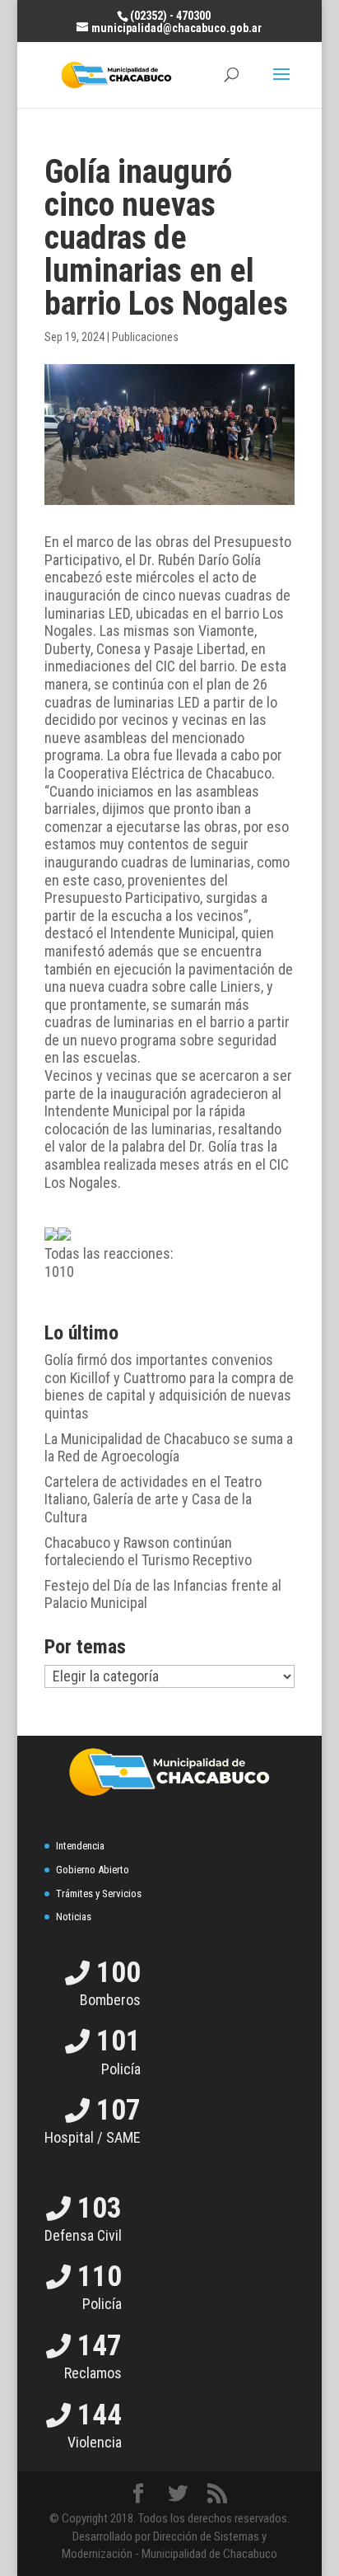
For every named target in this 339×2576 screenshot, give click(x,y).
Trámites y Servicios (99, 1893)
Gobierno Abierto (93, 1870)
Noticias (74, 1917)
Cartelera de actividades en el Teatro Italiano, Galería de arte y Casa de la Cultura (153, 1499)
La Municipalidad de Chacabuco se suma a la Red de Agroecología (169, 1448)
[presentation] (51, 1234)
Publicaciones (145, 337)
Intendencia (80, 1846)
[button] (169, 1253)
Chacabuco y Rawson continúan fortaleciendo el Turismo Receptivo (148, 1552)
